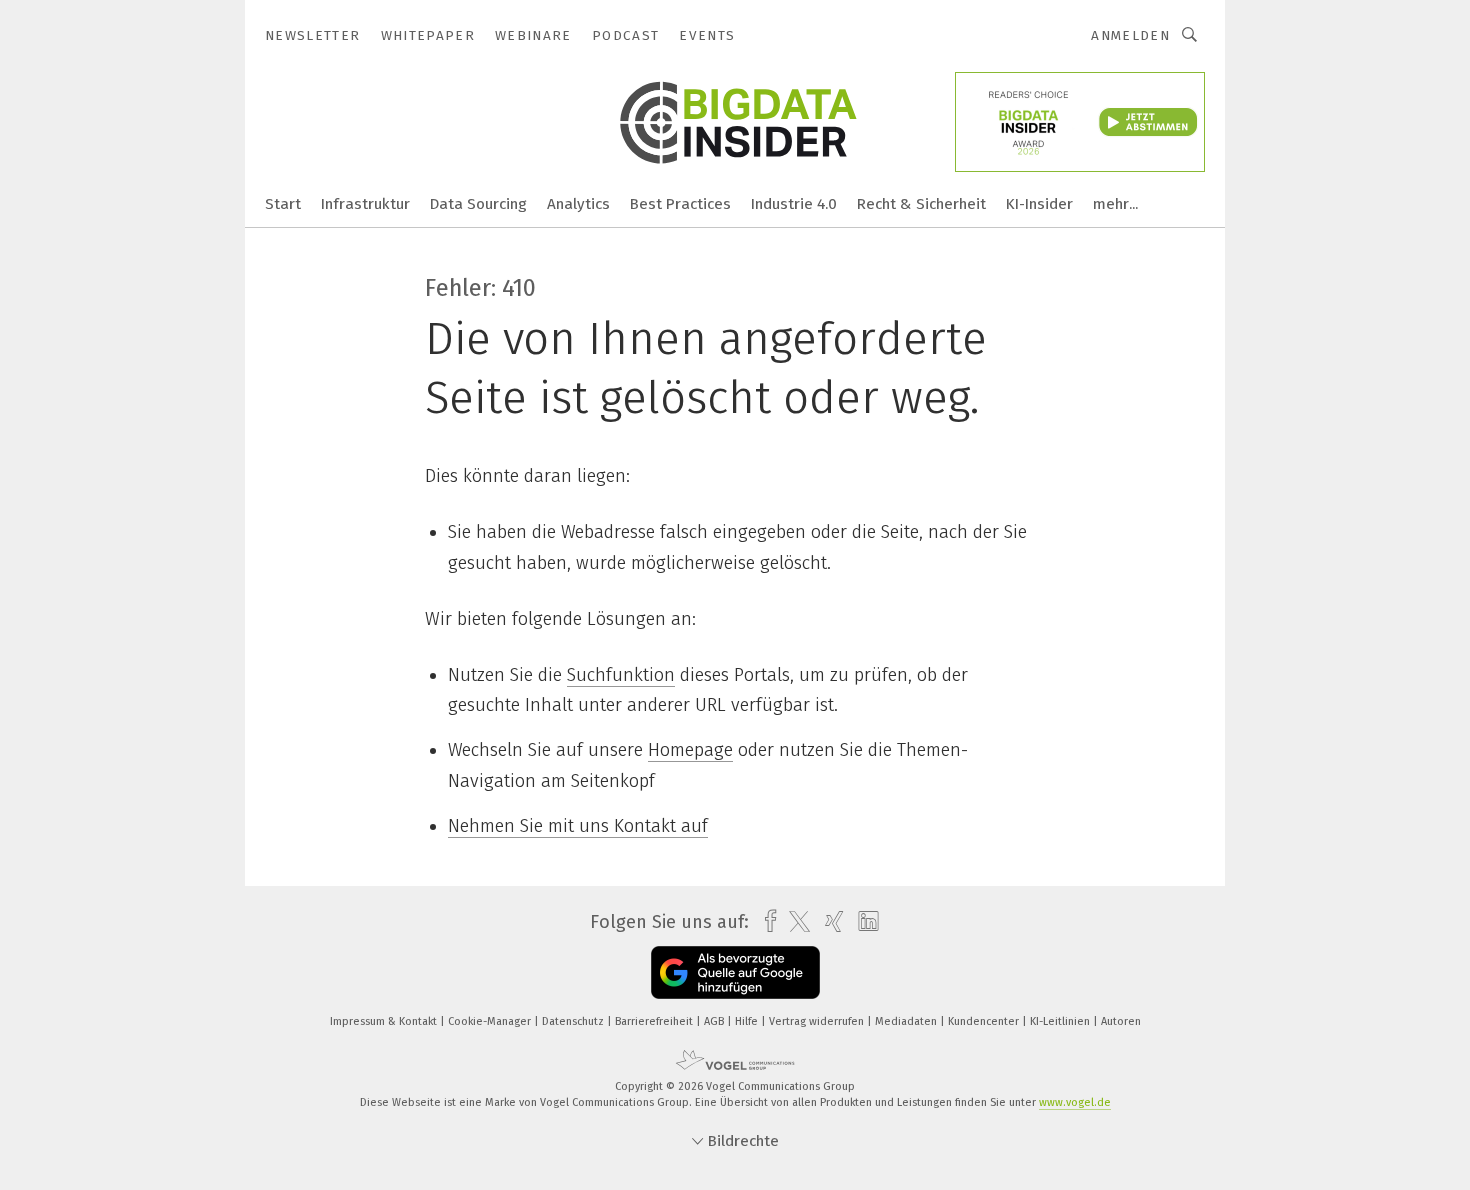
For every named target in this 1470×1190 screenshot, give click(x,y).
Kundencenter (985, 1021)
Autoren (1121, 1021)
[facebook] (765, 921)
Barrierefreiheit (655, 1021)
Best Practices (680, 204)
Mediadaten (907, 1021)
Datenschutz (574, 1021)
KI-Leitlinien (1061, 1021)
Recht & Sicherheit (921, 204)
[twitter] (794, 922)
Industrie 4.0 (794, 204)
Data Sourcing (478, 204)
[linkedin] (863, 922)
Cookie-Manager (491, 1021)
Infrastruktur (365, 204)
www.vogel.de (1075, 1102)
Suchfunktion (621, 675)
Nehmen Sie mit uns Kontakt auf (578, 826)
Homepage (690, 750)
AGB (715, 1021)
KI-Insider (1039, 204)
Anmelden (1130, 35)
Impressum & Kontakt (385, 1021)
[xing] (829, 921)
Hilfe (748, 1021)
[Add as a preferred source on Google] (735, 972)
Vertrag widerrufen (818, 1021)
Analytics (578, 204)
